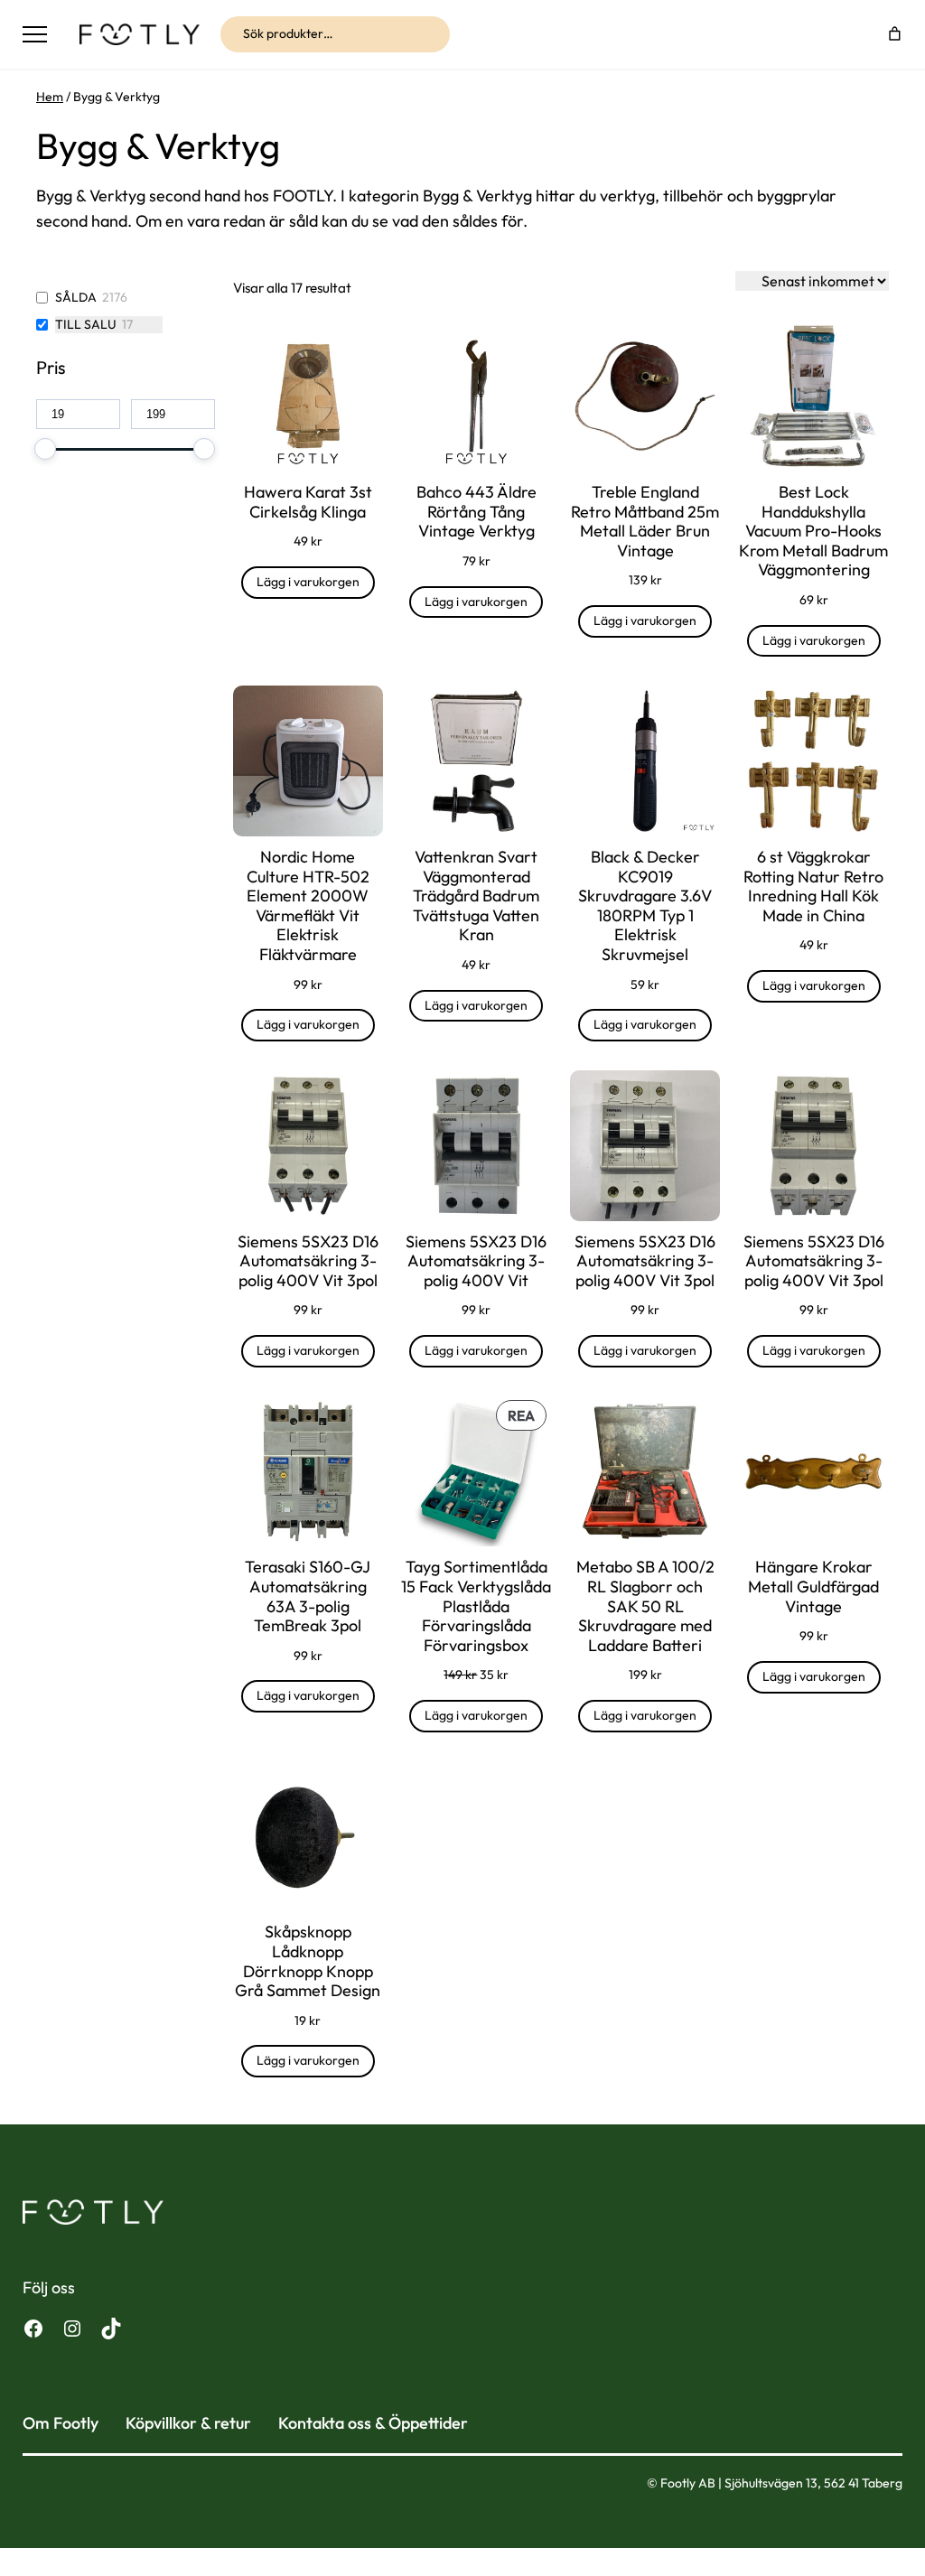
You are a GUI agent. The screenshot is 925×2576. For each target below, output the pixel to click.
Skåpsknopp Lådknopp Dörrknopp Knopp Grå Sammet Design (308, 1961)
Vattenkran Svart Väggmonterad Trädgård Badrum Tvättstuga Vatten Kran (476, 896)
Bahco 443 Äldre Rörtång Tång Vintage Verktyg (477, 512)
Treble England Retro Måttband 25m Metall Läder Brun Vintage (645, 521)
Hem (50, 97)
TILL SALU (86, 324)
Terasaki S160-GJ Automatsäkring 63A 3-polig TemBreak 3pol (308, 1596)
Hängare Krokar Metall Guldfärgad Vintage (813, 1587)
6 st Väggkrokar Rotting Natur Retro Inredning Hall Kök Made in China (813, 886)
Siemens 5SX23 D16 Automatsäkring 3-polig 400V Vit (476, 1261)
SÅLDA (76, 297)
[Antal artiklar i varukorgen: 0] (894, 34)
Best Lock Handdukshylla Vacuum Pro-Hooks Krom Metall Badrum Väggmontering (813, 531)
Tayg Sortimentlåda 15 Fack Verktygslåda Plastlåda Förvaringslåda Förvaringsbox (476, 1606)
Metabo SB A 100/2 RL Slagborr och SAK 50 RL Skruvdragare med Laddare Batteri (645, 1606)
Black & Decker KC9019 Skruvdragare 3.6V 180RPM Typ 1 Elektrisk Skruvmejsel (645, 906)
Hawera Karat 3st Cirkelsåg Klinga (308, 502)
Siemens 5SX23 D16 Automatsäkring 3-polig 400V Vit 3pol (308, 1261)
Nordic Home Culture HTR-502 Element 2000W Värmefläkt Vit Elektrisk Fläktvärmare (308, 906)
